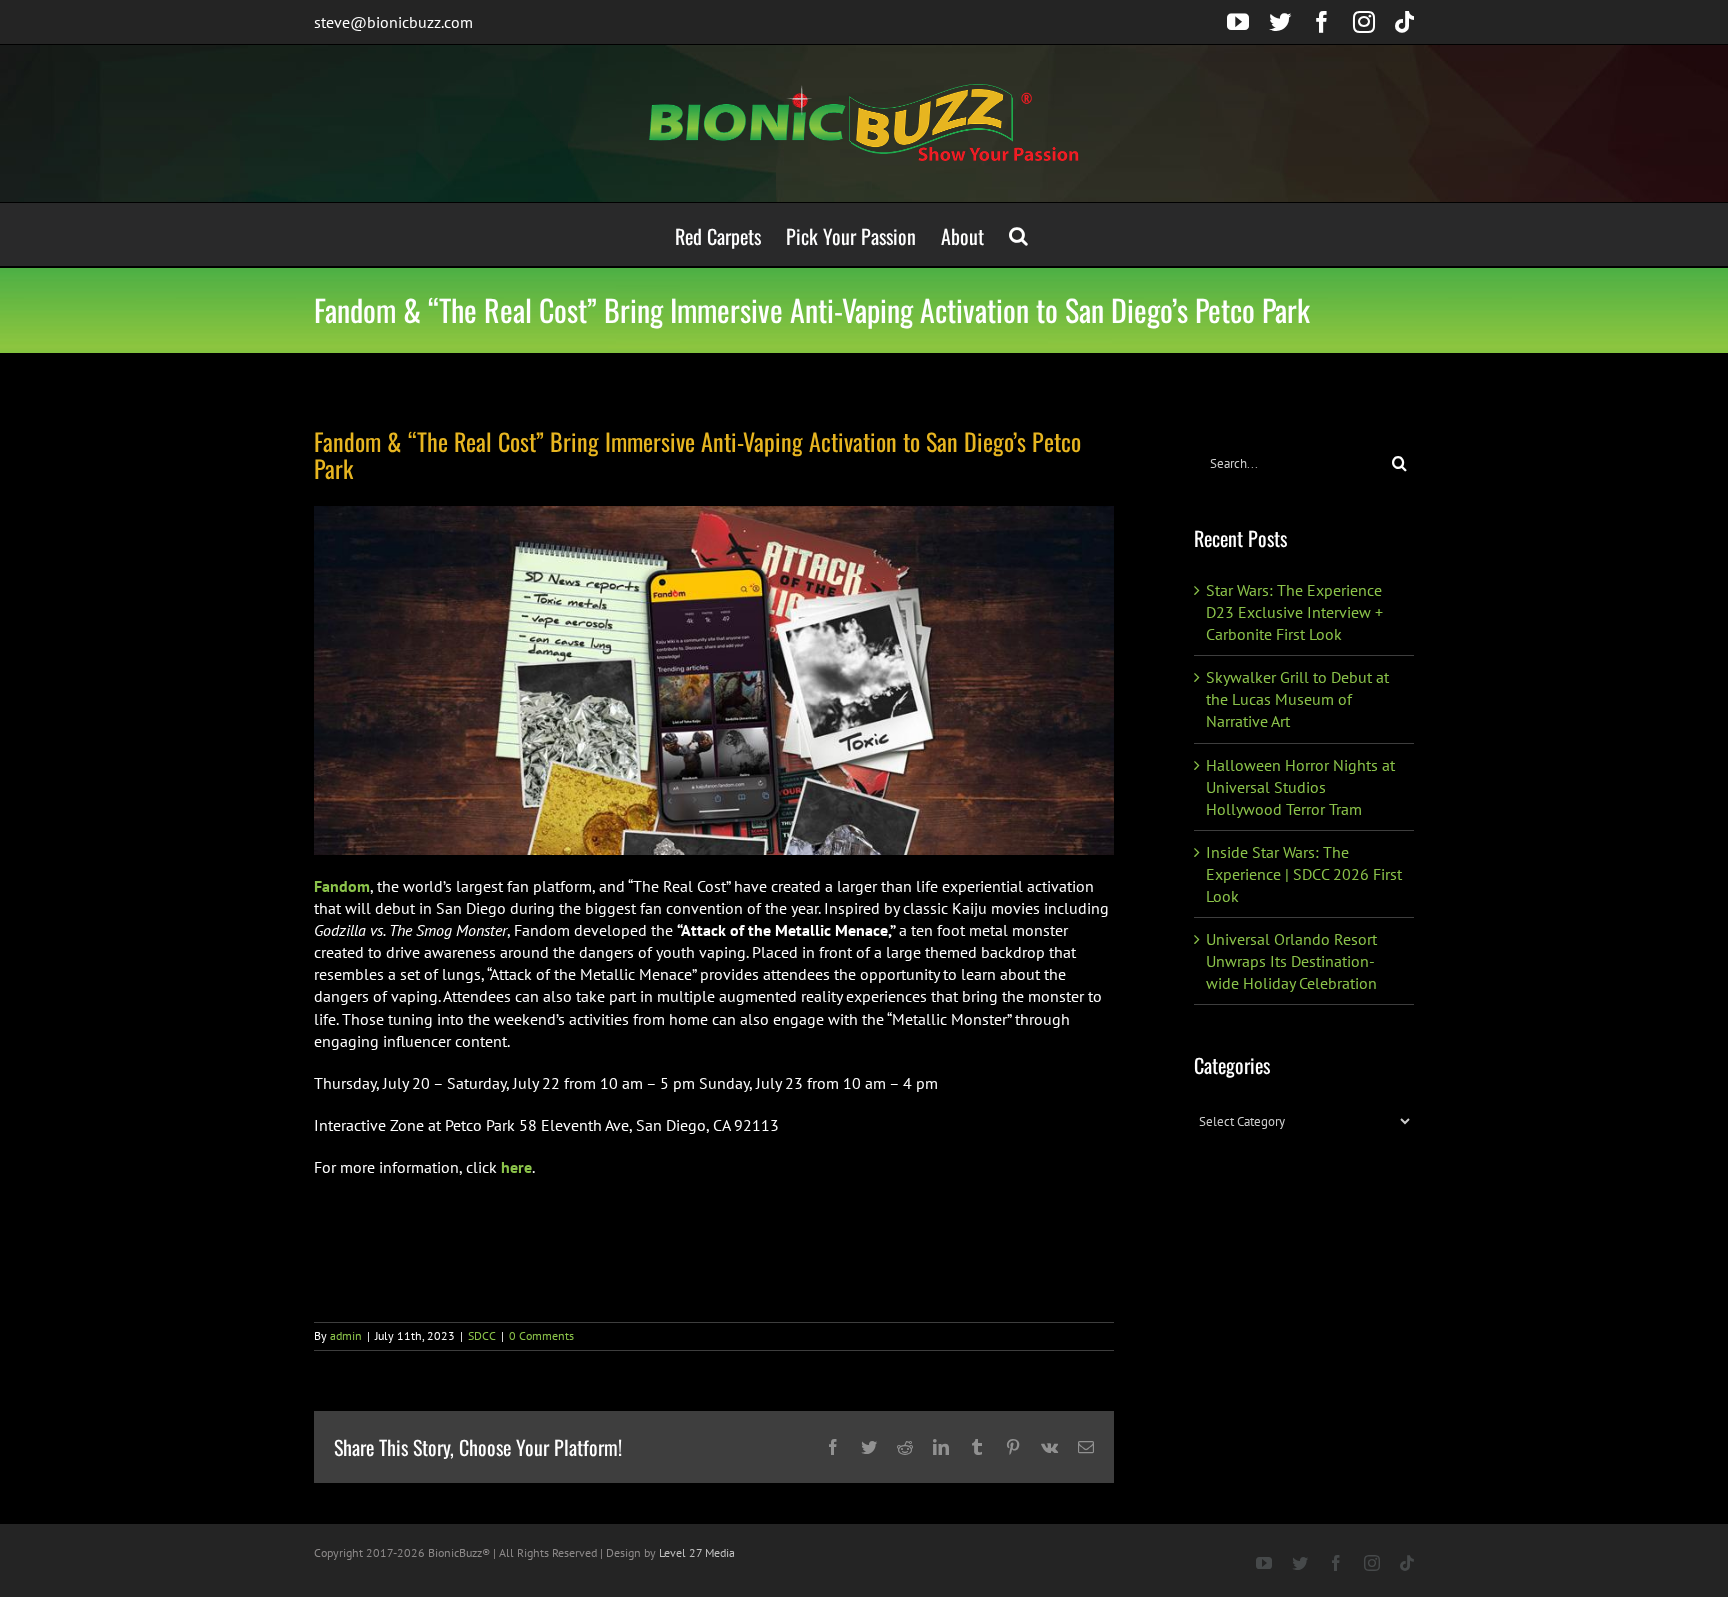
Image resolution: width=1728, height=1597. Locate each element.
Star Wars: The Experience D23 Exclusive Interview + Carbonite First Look (1294, 612)
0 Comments (541, 1335)
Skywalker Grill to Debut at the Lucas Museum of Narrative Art (1297, 699)
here (516, 1167)
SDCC (482, 1335)
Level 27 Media (697, 1552)
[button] (1018, 234)
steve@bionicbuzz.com (393, 22)
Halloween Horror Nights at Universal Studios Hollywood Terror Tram (1300, 787)
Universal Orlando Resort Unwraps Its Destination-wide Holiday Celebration (1291, 961)
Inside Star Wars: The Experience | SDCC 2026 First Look (1304, 874)
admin (346, 1335)
